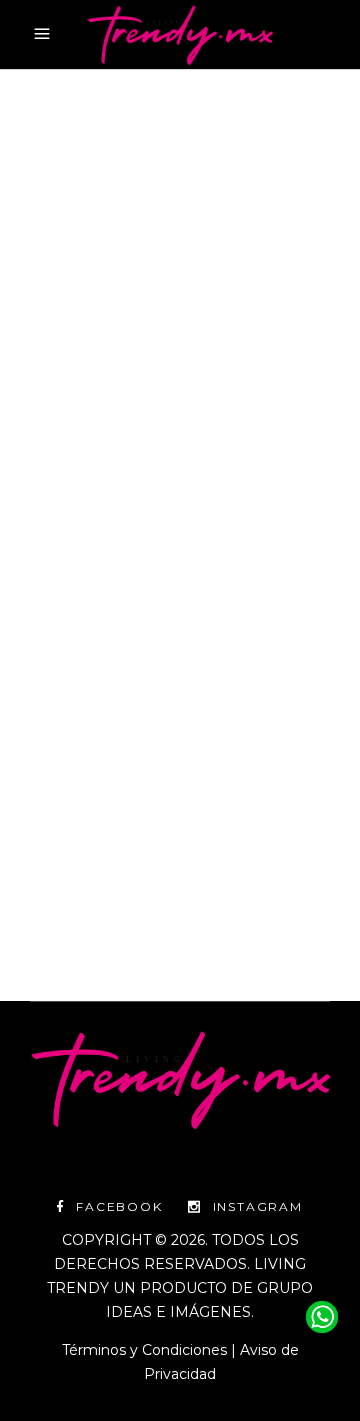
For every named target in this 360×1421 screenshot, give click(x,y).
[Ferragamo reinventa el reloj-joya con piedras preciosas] (180, 236)
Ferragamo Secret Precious (128, 418)
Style (204, 394)
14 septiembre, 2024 (96, 394)
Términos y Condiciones (144, 1350)
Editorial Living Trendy (130, 855)
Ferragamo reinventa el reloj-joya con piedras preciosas (172, 511)
